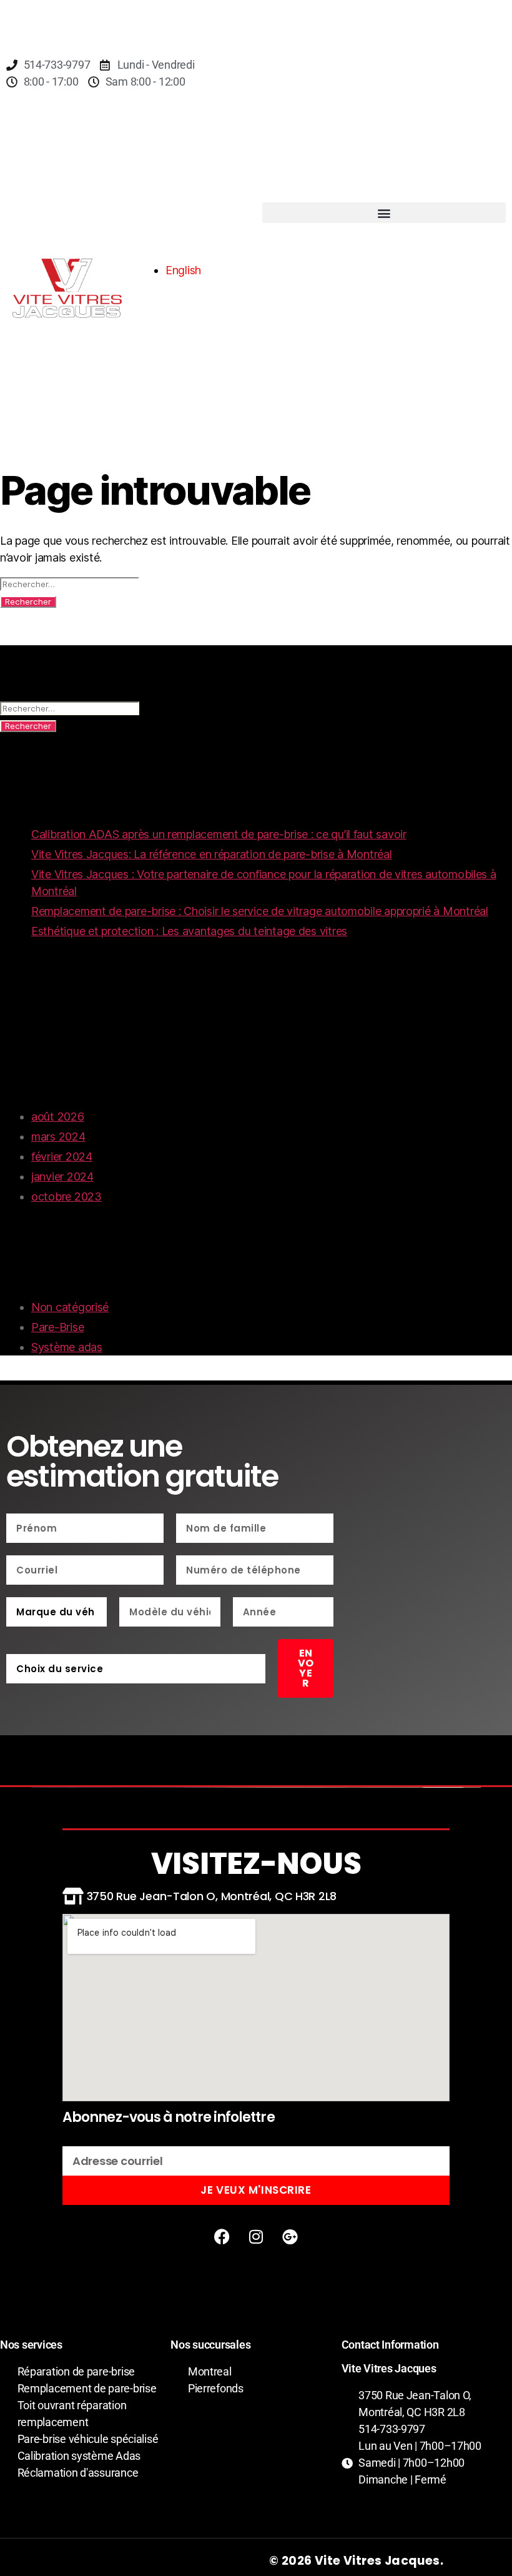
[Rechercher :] (256, 584)
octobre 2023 (66, 1196)
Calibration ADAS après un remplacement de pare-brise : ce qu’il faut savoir (219, 834)
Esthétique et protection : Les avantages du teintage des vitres (189, 931)
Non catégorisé (70, 1307)
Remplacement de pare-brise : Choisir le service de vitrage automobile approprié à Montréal (260, 911)
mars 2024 (58, 1137)
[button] (384, 213)
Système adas (67, 1347)
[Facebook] (222, 2236)
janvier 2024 (62, 1177)
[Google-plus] (290, 2236)
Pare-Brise (57, 1327)
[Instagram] (256, 2236)
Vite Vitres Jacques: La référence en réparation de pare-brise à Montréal (212, 854)
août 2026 (58, 1117)
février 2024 (62, 1157)
